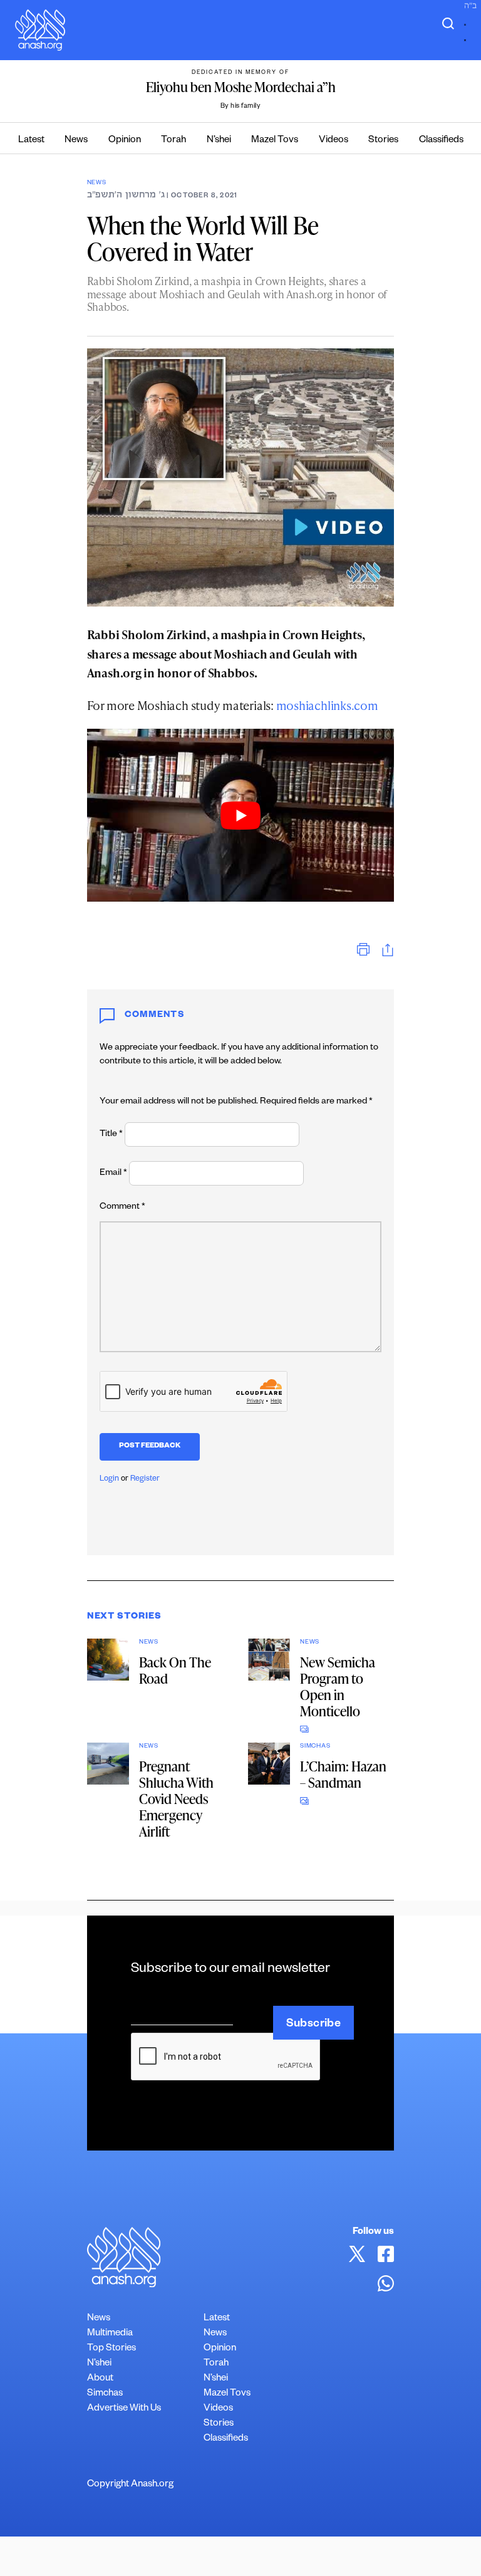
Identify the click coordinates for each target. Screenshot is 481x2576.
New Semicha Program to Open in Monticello (338, 1687)
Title (111, 1135)
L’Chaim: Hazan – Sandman (343, 1774)
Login (109, 1479)
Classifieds (441, 141)
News (76, 141)
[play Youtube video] (241, 815)
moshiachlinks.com (327, 705)
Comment (122, 1207)
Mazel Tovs (275, 141)
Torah (173, 141)
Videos (334, 141)
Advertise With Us (124, 2409)
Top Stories (111, 2349)
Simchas (315, 1747)
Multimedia (110, 2334)
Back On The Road (175, 1670)
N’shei (219, 141)
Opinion (125, 141)
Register (145, 1479)
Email (113, 1174)
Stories (383, 141)
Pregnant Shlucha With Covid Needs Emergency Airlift (176, 1799)
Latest (31, 141)
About (100, 2379)
